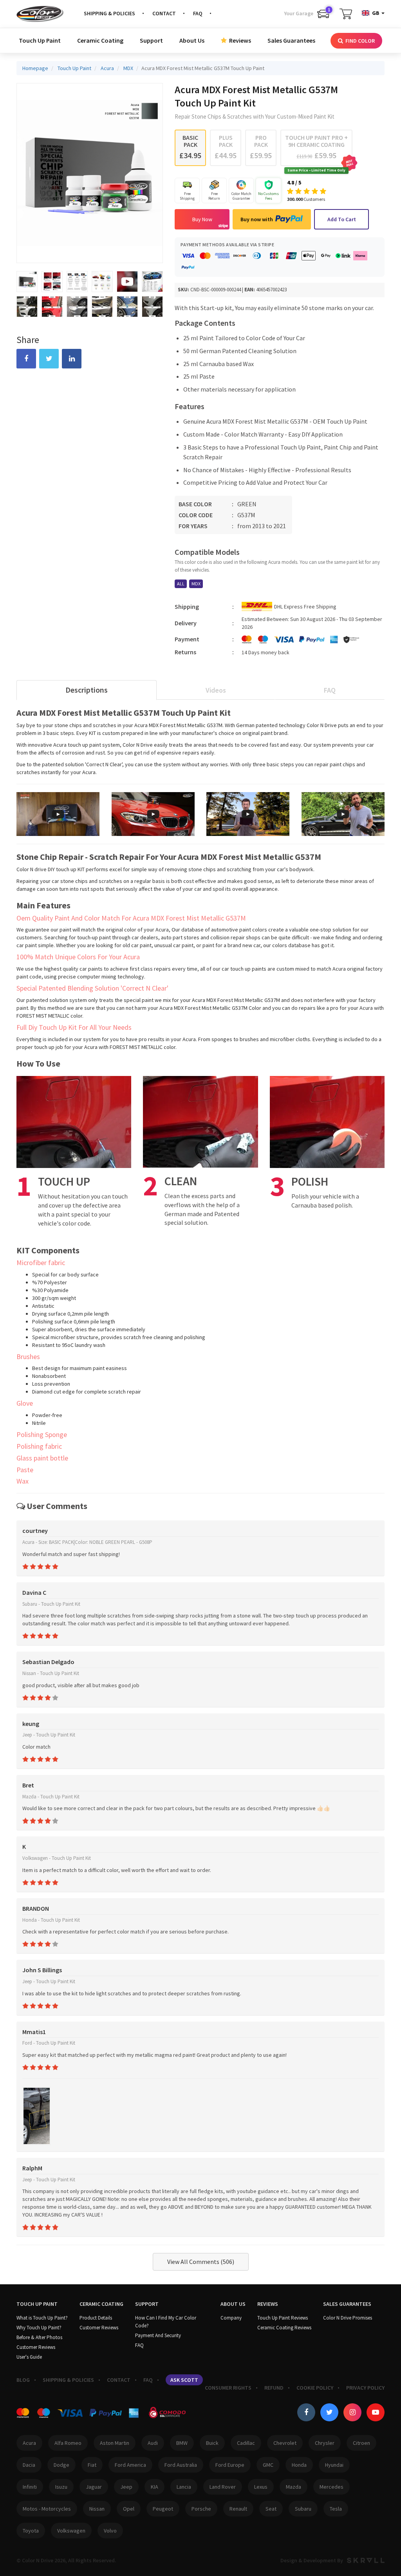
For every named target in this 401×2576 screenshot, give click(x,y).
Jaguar (94, 2487)
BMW (182, 2443)
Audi (153, 2443)
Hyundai (334, 2465)
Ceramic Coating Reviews (284, 2328)
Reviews (239, 40)
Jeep (126, 2487)
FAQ (198, 13)
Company (231, 2318)
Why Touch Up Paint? (39, 2328)
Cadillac (246, 2443)
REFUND (274, 2388)
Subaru (303, 2509)
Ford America (130, 2465)
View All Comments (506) (201, 2262)
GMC (268, 2465)
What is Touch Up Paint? (42, 2318)
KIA (154, 2487)
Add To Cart (342, 219)
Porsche (201, 2509)
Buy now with (257, 219)
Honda (299, 2465)
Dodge (61, 2465)
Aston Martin (115, 2443)
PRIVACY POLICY (365, 2388)
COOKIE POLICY (315, 2388)
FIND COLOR (359, 41)
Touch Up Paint (40, 40)
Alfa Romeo (68, 2443)
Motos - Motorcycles (47, 2509)
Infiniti (30, 2487)
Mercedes (331, 2487)
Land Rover (223, 2487)
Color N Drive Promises (348, 2318)
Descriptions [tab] (87, 690)
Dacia (29, 2465)
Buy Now (202, 219)
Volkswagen (71, 2531)
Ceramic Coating (100, 40)
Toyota (31, 2531)
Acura (29, 2443)
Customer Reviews (36, 2347)
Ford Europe (230, 2465)
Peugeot (163, 2509)
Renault (238, 2509)
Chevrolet (285, 2443)
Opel (129, 2509)
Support (151, 40)
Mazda (294, 2487)
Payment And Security (158, 2335)
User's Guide (29, 2357)
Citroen (361, 2443)
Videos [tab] (216, 690)
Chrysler (325, 2443)
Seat (271, 2509)
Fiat (92, 2465)
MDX (196, 584)
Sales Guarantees (291, 40)
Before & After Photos (39, 2337)
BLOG (23, 2380)
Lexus (261, 2487)
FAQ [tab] (330, 690)
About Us (192, 40)
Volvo (110, 2531)
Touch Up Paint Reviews (283, 2318)
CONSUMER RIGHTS (228, 2388)
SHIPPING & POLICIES (109, 13)
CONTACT (164, 13)
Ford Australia (181, 2465)
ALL (181, 584)
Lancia (184, 2487)
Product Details (96, 2318)
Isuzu (61, 2487)
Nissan (97, 2509)
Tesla (336, 2509)
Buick (212, 2443)
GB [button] (376, 13)
